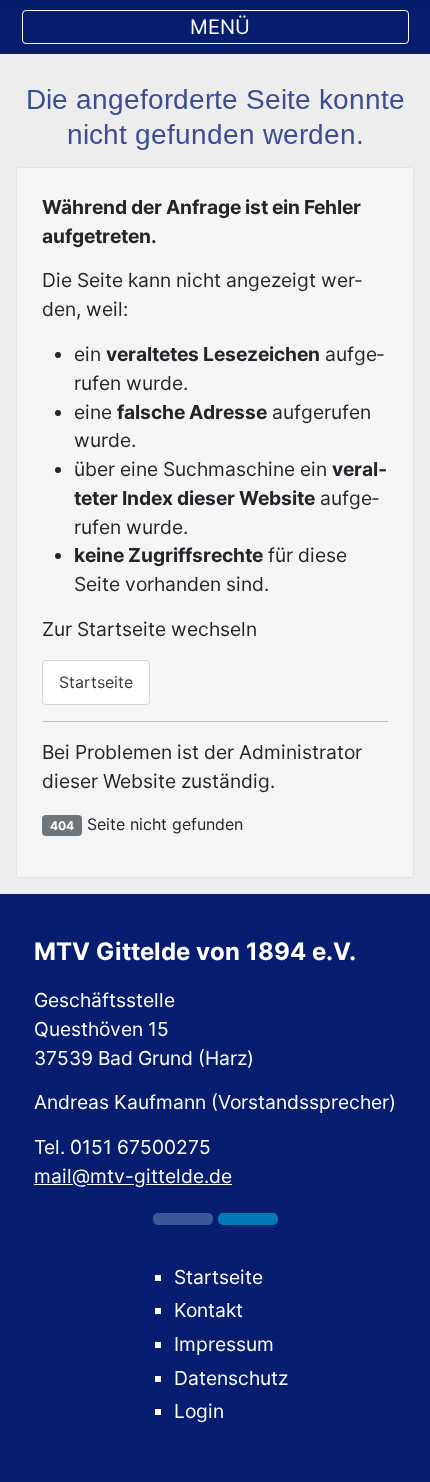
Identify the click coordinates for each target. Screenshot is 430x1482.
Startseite (96, 682)
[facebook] (183, 1219)
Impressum (224, 1344)
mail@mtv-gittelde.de (133, 1176)
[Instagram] (248, 1219)
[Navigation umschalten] (215, 27)
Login (199, 1411)
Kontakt (208, 1310)
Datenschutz (231, 1378)
